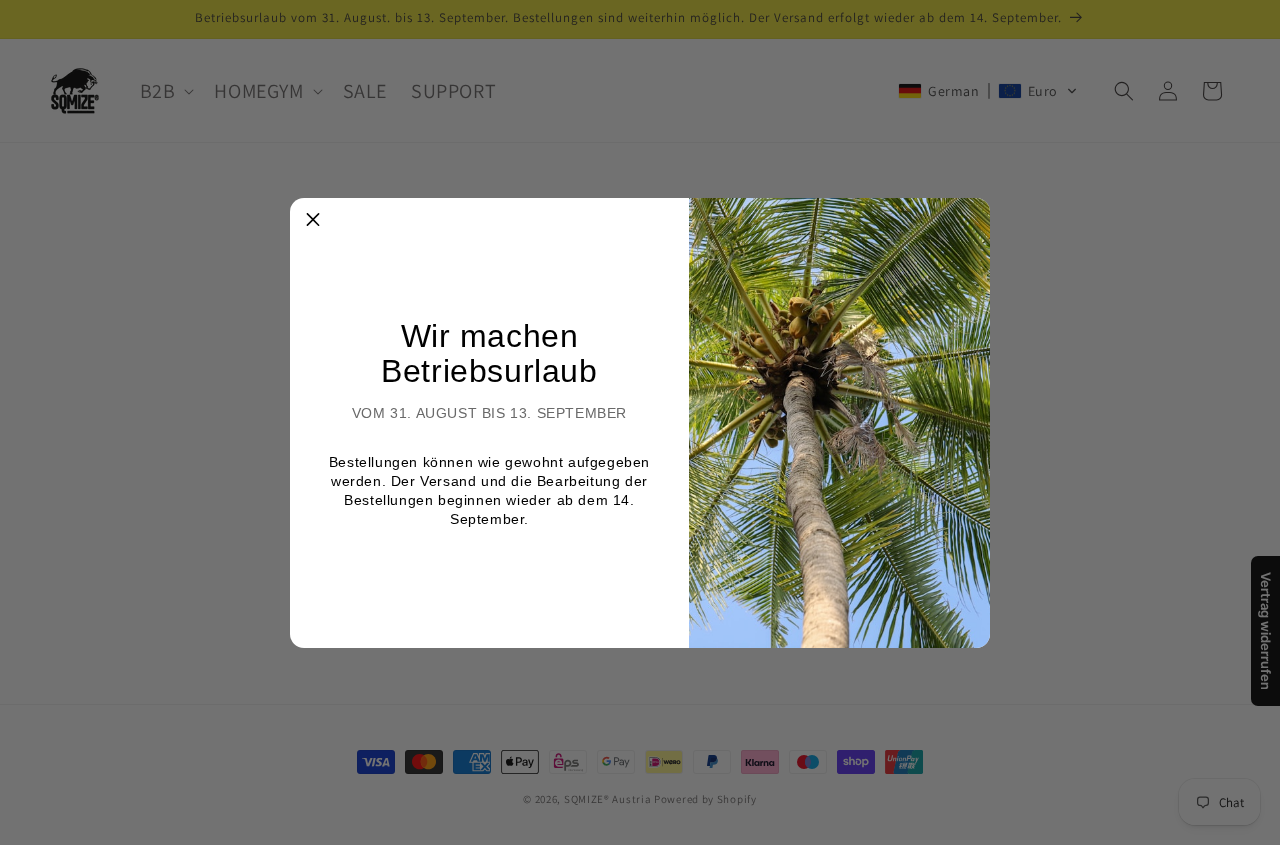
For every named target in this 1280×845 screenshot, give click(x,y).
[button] (313, 221)
